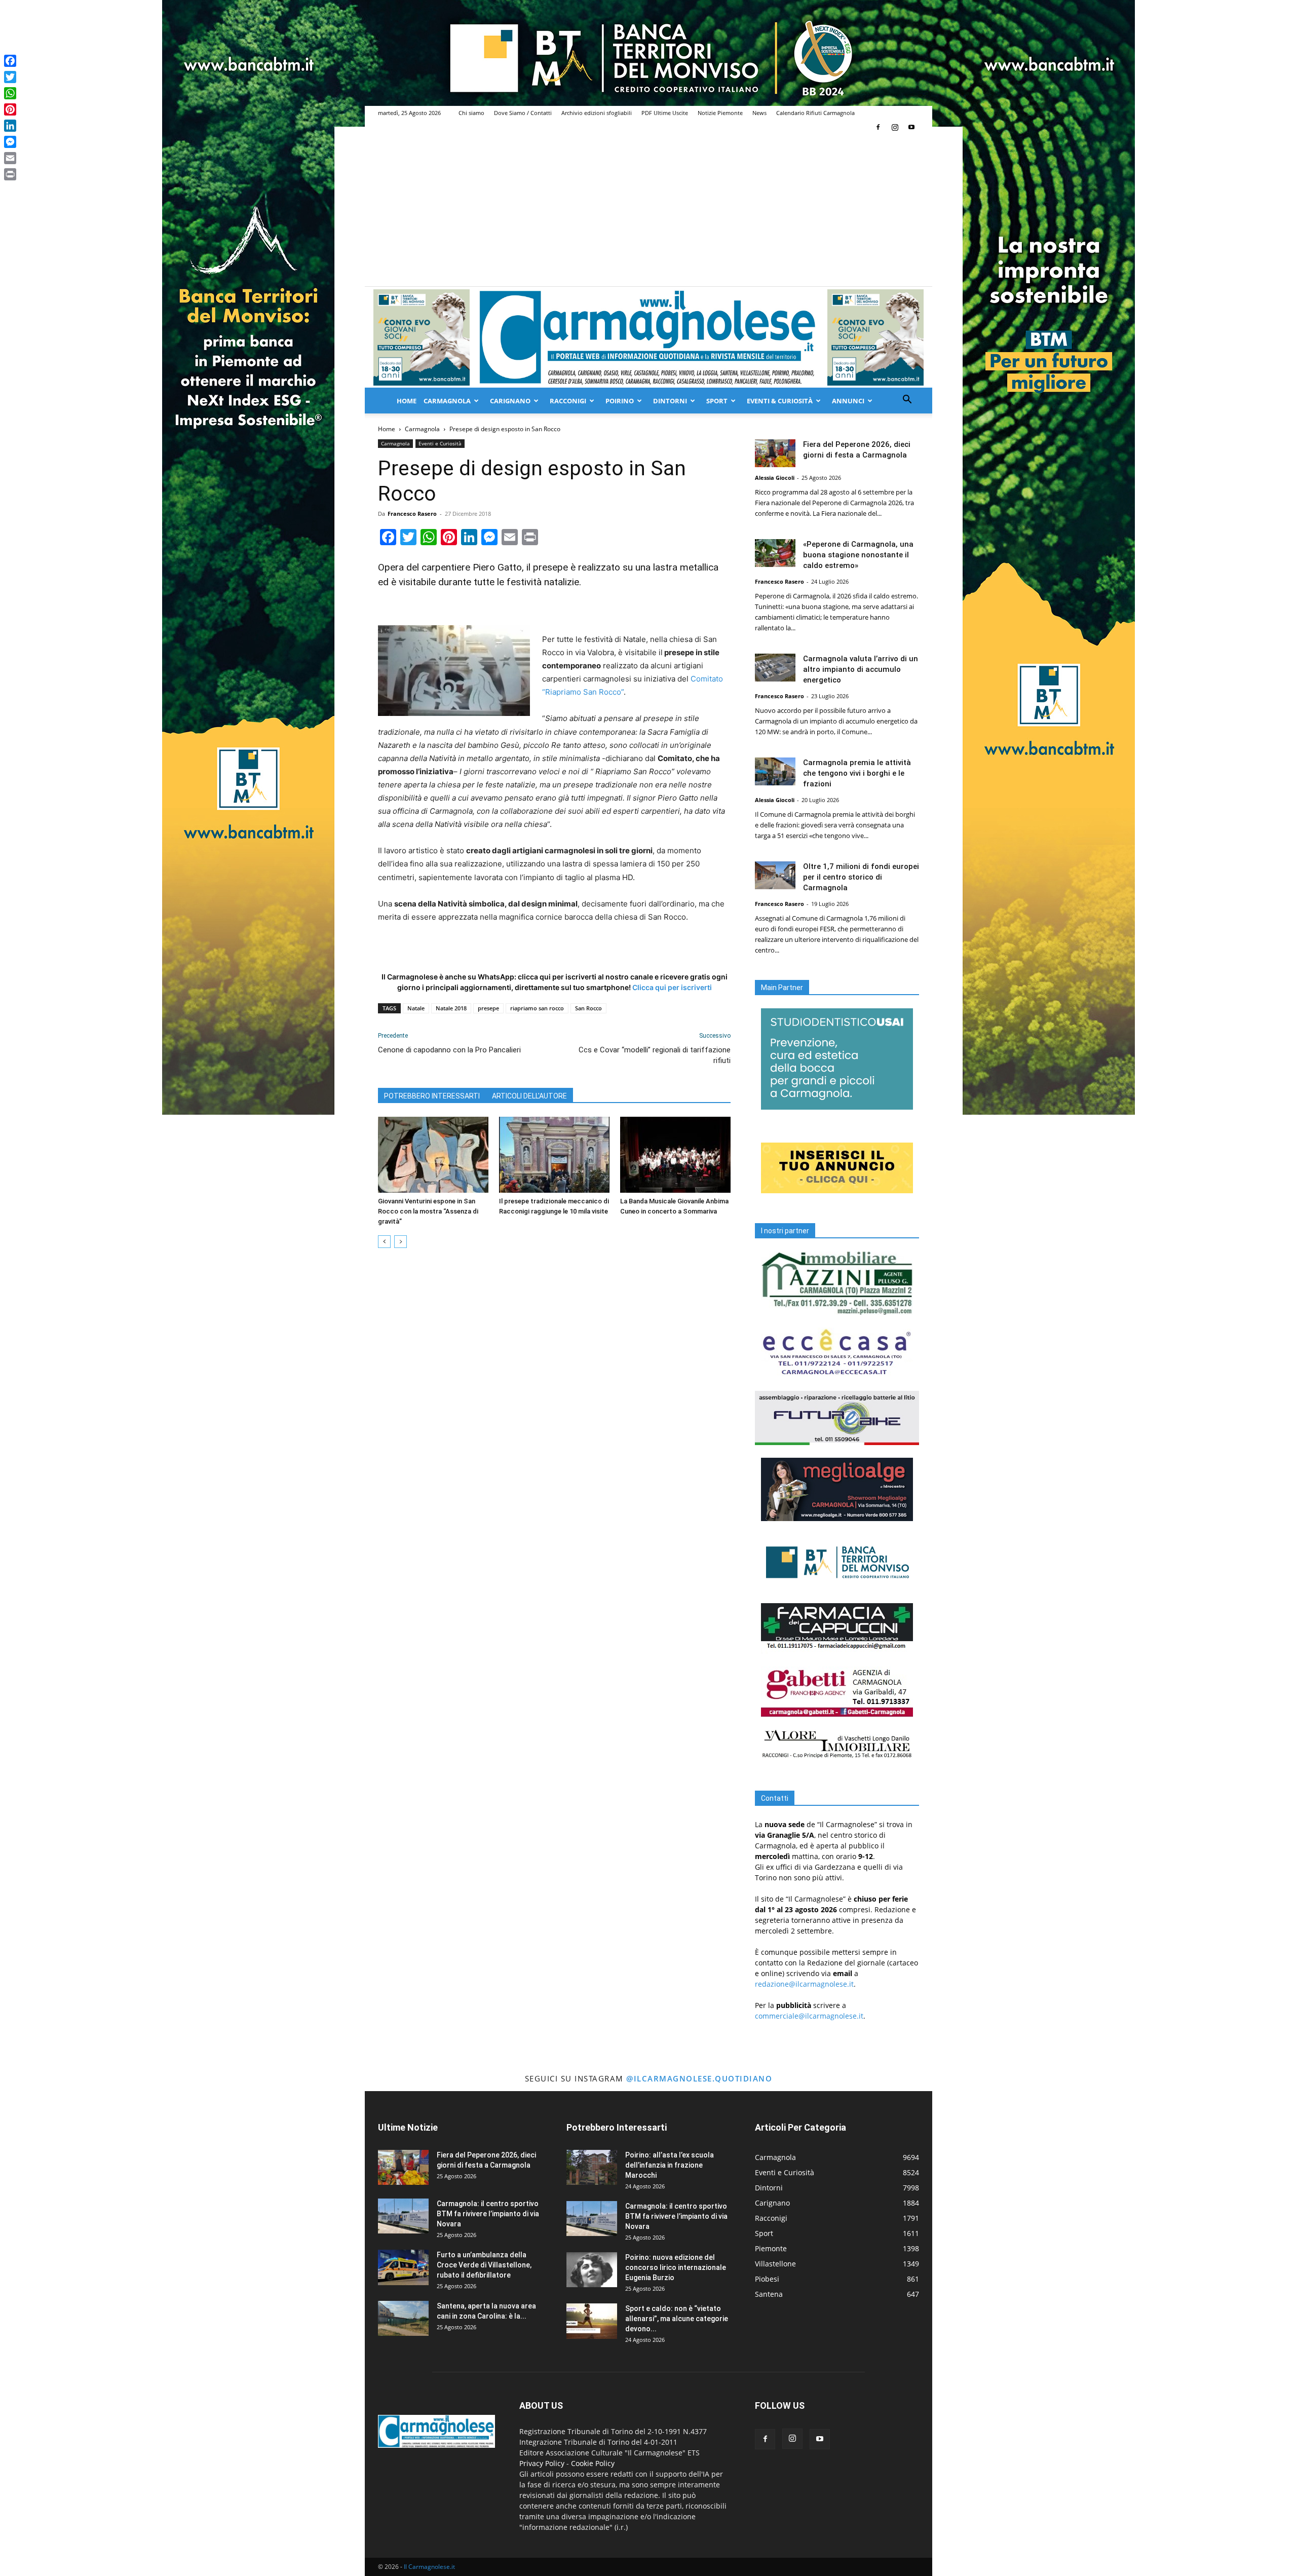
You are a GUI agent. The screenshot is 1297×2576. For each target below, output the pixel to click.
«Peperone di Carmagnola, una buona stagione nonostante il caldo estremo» (858, 555)
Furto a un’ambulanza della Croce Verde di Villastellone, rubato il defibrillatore (484, 2265)
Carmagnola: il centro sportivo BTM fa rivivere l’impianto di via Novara (488, 2214)
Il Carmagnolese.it (429, 2567)
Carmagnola (447, 401)
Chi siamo (471, 113)
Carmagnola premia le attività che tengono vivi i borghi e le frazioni (857, 773)
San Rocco (588, 1008)
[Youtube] (911, 127)
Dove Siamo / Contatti (523, 113)
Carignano (510, 401)
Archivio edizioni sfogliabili (597, 113)
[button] (907, 401)
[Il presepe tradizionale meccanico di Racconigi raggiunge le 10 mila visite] (554, 1155)
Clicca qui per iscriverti (672, 987)
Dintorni (670, 401)
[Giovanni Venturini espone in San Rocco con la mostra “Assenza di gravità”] (433, 1155)
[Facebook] (878, 127)
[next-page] (400, 1242)
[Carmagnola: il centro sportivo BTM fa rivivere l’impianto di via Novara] (403, 2216)
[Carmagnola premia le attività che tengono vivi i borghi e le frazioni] (775, 771)
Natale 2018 (451, 1008)
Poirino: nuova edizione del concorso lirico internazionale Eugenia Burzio (676, 2267)
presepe (488, 1008)
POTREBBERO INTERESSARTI (432, 1096)
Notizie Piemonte (720, 113)
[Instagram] (895, 127)
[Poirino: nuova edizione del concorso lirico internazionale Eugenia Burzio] (592, 2270)
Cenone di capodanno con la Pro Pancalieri (449, 1050)
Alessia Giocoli (775, 478)
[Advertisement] (648, 210)
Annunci (848, 401)
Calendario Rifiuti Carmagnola (815, 113)
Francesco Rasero (412, 514)
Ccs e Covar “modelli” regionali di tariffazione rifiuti (655, 1055)
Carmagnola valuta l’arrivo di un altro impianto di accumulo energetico (861, 669)
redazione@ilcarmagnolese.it (804, 1984)
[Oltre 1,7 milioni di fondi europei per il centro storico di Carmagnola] (775, 875)
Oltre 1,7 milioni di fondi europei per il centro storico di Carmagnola (861, 877)
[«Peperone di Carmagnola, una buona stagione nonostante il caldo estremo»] (775, 553)
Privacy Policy (542, 2463)
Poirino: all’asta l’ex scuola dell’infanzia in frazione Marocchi (670, 2165)
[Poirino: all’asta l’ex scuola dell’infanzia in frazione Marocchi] (592, 2167)
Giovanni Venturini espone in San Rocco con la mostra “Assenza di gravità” (428, 1211)
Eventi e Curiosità (440, 443)
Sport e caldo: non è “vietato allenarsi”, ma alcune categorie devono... (677, 2319)
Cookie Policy (593, 2463)
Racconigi (568, 401)
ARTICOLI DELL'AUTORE (529, 1096)
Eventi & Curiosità (780, 401)
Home (407, 401)
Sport (717, 401)
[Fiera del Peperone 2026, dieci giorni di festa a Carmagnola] (775, 453)
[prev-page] (384, 1242)
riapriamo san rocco (537, 1008)
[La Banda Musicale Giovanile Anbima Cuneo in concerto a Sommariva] (675, 1155)
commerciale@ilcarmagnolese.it (809, 2016)
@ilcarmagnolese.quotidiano (699, 2078)
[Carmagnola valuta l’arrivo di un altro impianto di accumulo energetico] (775, 668)
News (759, 113)
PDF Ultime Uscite (665, 113)
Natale (416, 1008)
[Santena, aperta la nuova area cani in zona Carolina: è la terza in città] (403, 2318)
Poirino (620, 401)
